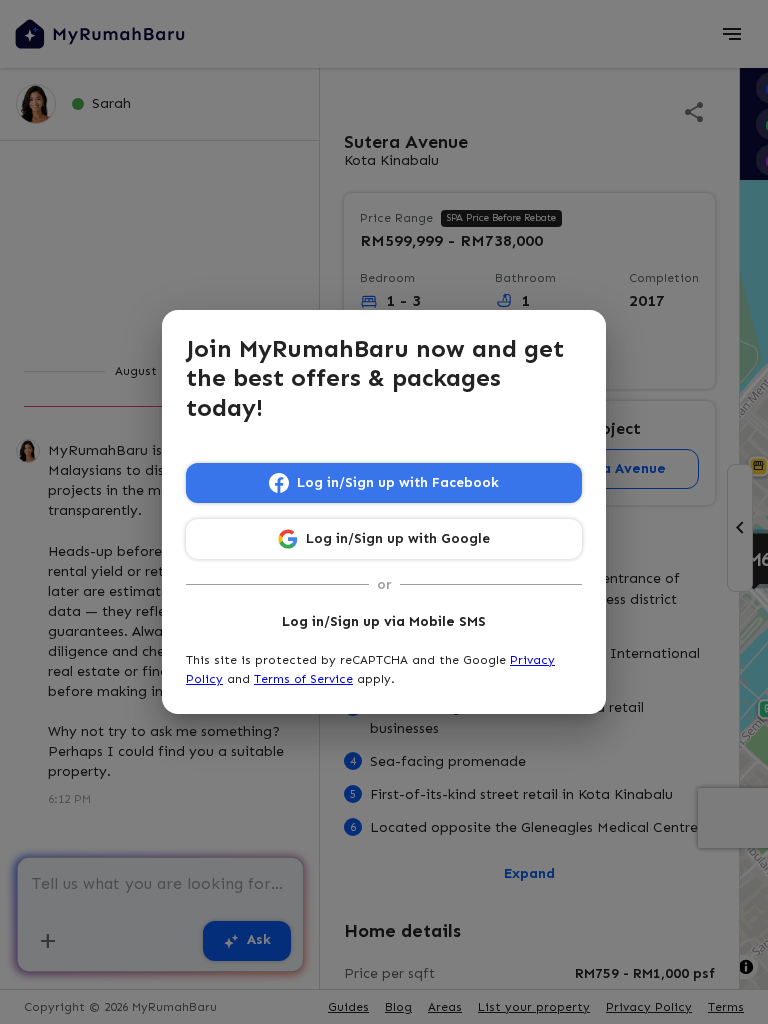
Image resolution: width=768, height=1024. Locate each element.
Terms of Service (303, 679)
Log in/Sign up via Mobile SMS (384, 621)
